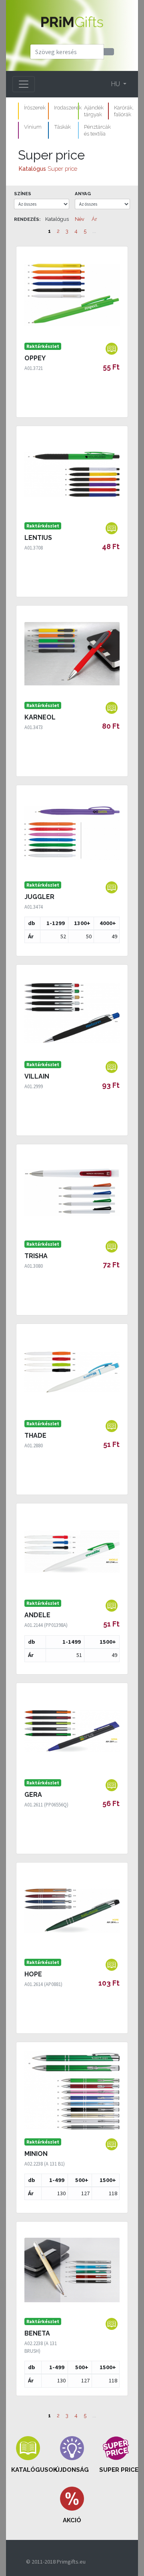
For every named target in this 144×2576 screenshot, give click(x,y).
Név (80, 219)
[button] (28, 2455)
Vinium (33, 127)
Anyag (83, 194)
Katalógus (32, 169)
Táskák (62, 127)
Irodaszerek (68, 107)
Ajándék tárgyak (94, 111)
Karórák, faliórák (124, 111)
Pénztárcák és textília (97, 130)
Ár (94, 219)
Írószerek (35, 107)
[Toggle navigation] (24, 84)
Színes (23, 194)
